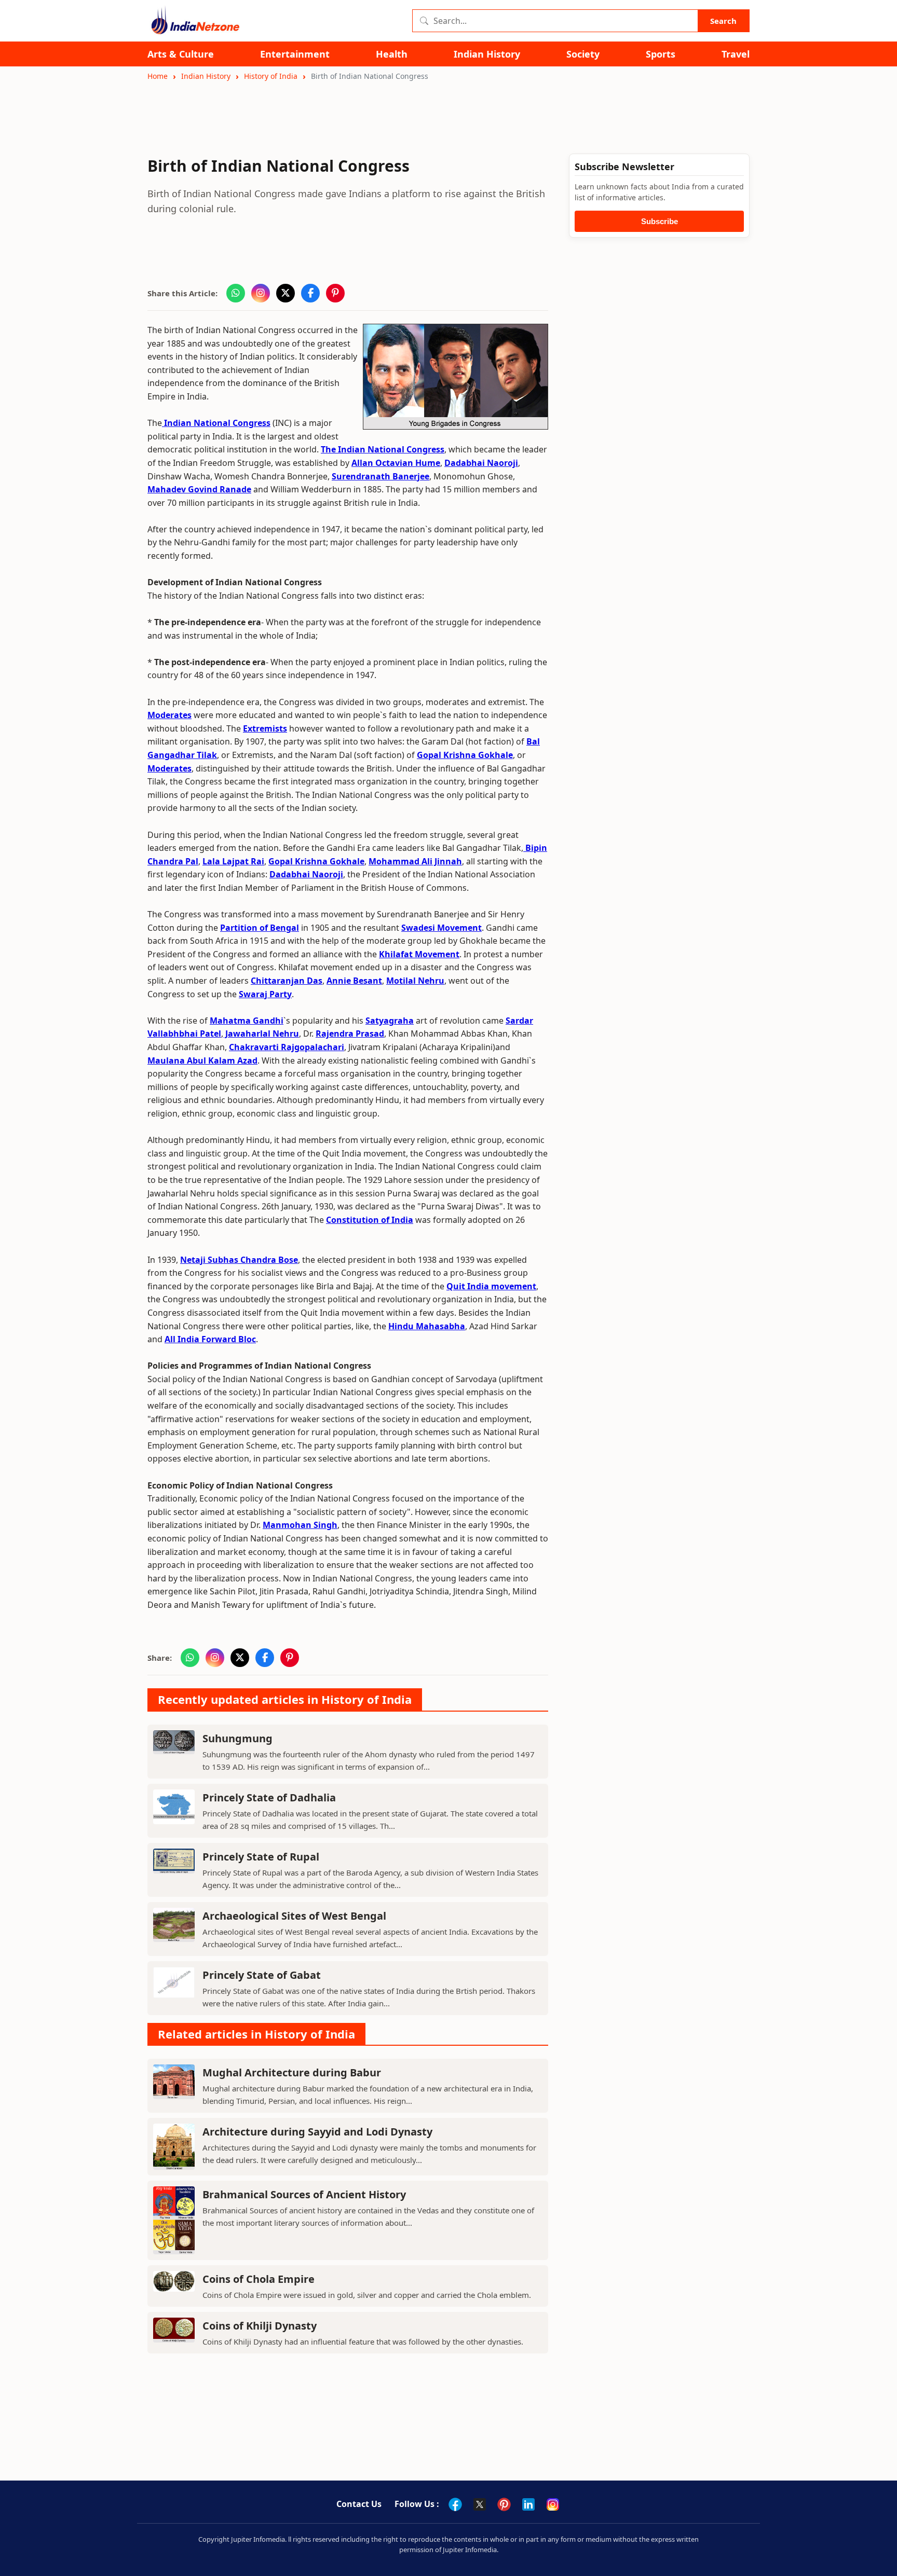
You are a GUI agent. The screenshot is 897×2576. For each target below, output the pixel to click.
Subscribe (660, 221)
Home (158, 76)
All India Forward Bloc (210, 1339)
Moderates (169, 715)
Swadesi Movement (441, 928)
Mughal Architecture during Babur (292, 2072)
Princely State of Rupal (261, 1857)
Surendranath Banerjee (380, 476)
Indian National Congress (216, 423)
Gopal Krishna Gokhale (465, 755)
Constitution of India (370, 1220)
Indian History (487, 54)
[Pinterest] (504, 2504)
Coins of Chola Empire (259, 2279)
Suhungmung (237, 1738)
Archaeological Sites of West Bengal (294, 1916)
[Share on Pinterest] (335, 293)
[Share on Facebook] (310, 293)
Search (723, 21)
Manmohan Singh (300, 1525)
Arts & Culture (181, 54)
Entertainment (295, 54)
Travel (736, 54)
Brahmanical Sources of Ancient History (304, 2194)
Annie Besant (354, 981)
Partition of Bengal (260, 928)
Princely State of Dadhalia (269, 1797)
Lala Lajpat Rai (233, 861)
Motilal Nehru (415, 981)
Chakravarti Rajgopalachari (287, 1047)
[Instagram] (553, 2504)
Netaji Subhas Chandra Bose (239, 1260)
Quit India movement (491, 1286)
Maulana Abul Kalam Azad (202, 1060)
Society (583, 54)
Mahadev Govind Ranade (199, 489)
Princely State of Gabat (262, 1975)
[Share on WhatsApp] (236, 293)
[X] (480, 2504)
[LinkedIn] (528, 2504)
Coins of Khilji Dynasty (260, 2326)
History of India (271, 76)
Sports (661, 54)
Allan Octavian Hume (396, 463)
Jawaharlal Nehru (261, 1034)
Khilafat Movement (419, 954)
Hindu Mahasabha (427, 1326)
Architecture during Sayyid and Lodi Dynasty (317, 2132)
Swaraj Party (265, 994)
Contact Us (359, 2504)
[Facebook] (455, 2504)
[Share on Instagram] (261, 293)
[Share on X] (286, 293)
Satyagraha (390, 1021)
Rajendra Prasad (350, 1034)
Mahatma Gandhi (247, 1021)
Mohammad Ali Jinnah (415, 861)
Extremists (265, 728)
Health (392, 54)
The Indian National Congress (383, 449)
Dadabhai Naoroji (481, 463)
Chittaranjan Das (287, 981)
